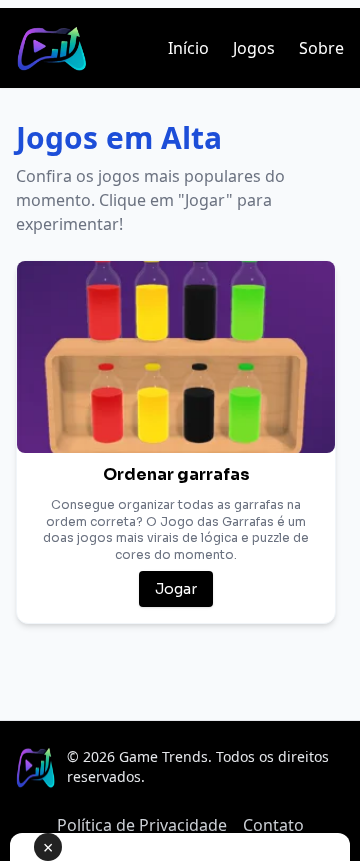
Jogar (176, 589)
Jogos (254, 48)
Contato (273, 825)
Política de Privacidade (142, 825)
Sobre (321, 48)
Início (188, 48)
